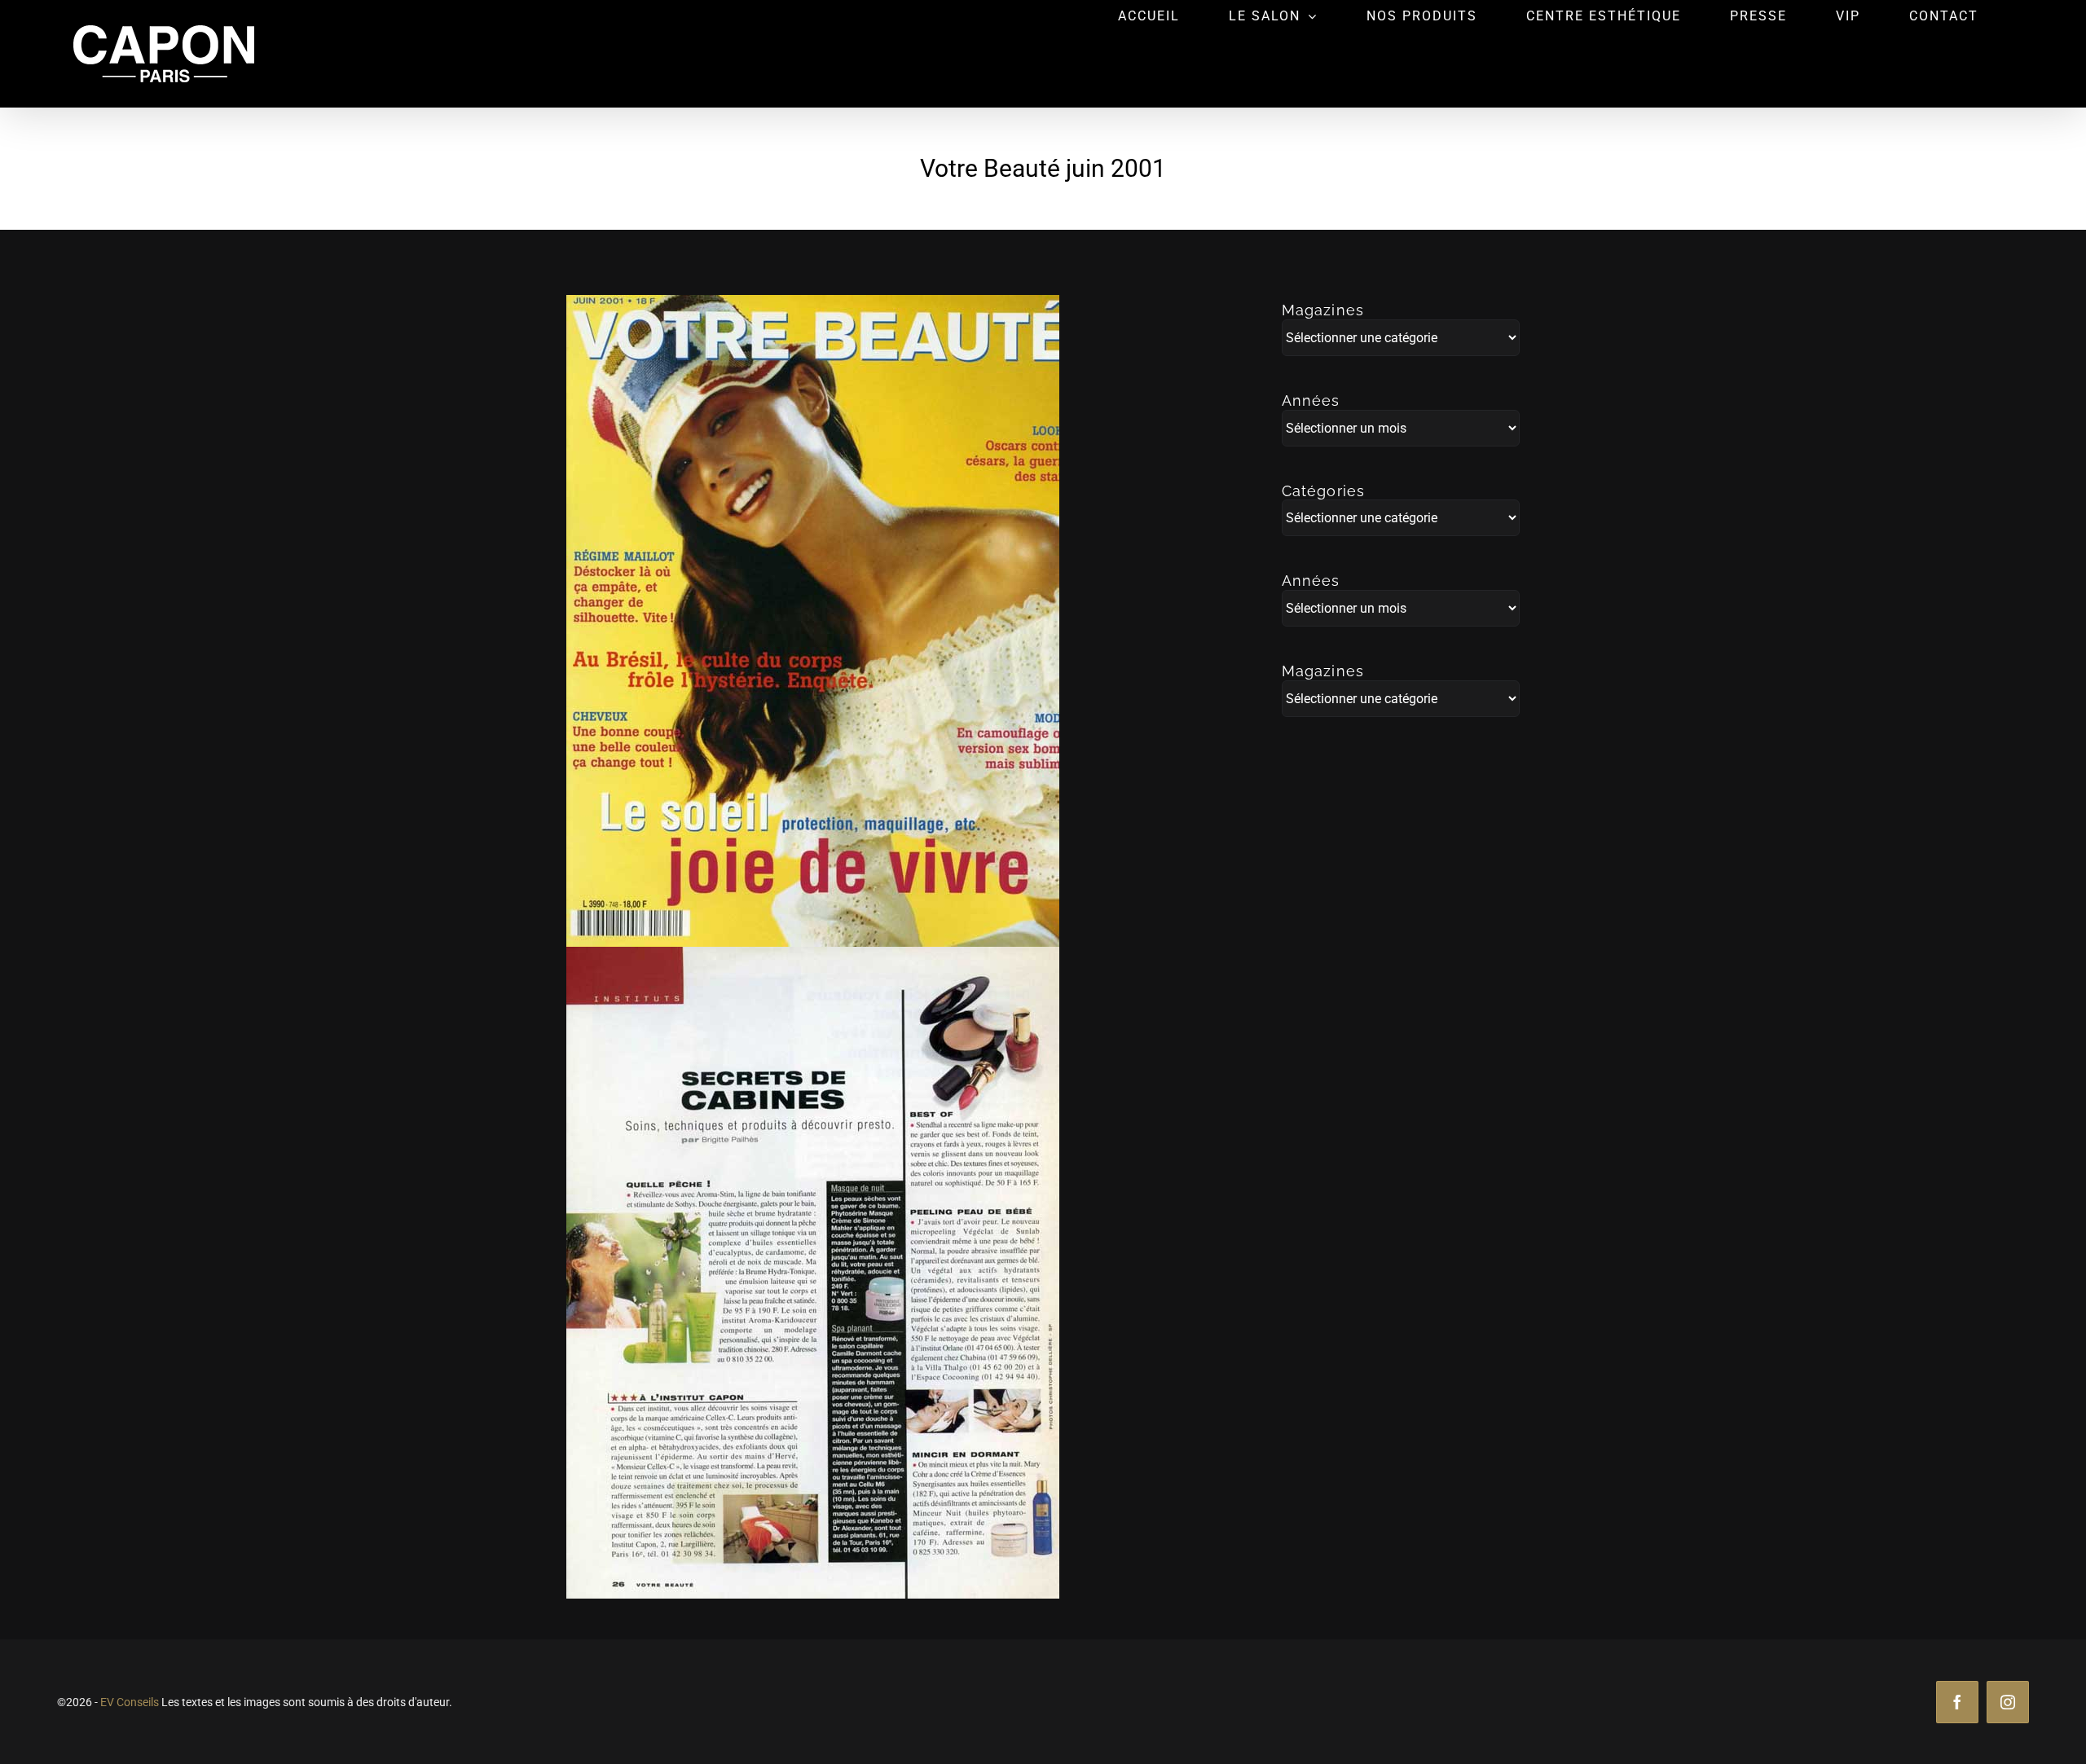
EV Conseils (130, 1702)
